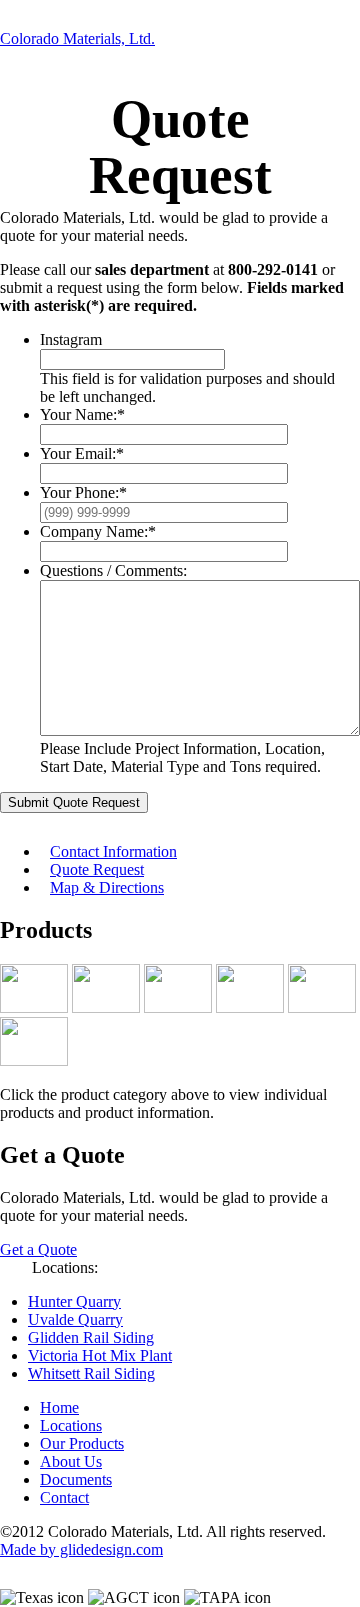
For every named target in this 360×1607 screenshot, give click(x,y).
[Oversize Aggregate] (250, 1007)
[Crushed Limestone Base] (34, 1007)
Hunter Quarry (74, 1301)
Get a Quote (38, 1249)
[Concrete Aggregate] (106, 1007)
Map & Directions (107, 887)
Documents (76, 1479)
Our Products (82, 1443)
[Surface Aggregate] (322, 1007)
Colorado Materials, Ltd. (77, 38)
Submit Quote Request (74, 802)
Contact (64, 1497)
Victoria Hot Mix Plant (100, 1355)
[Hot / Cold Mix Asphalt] (34, 1060)
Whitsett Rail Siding (91, 1373)
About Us (71, 1461)
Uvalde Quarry (75, 1319)
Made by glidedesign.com (81, 1549)
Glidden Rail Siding (91, 1337)
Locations (71, 1425)
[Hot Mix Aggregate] (178, 1007)
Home (59, 1407)
